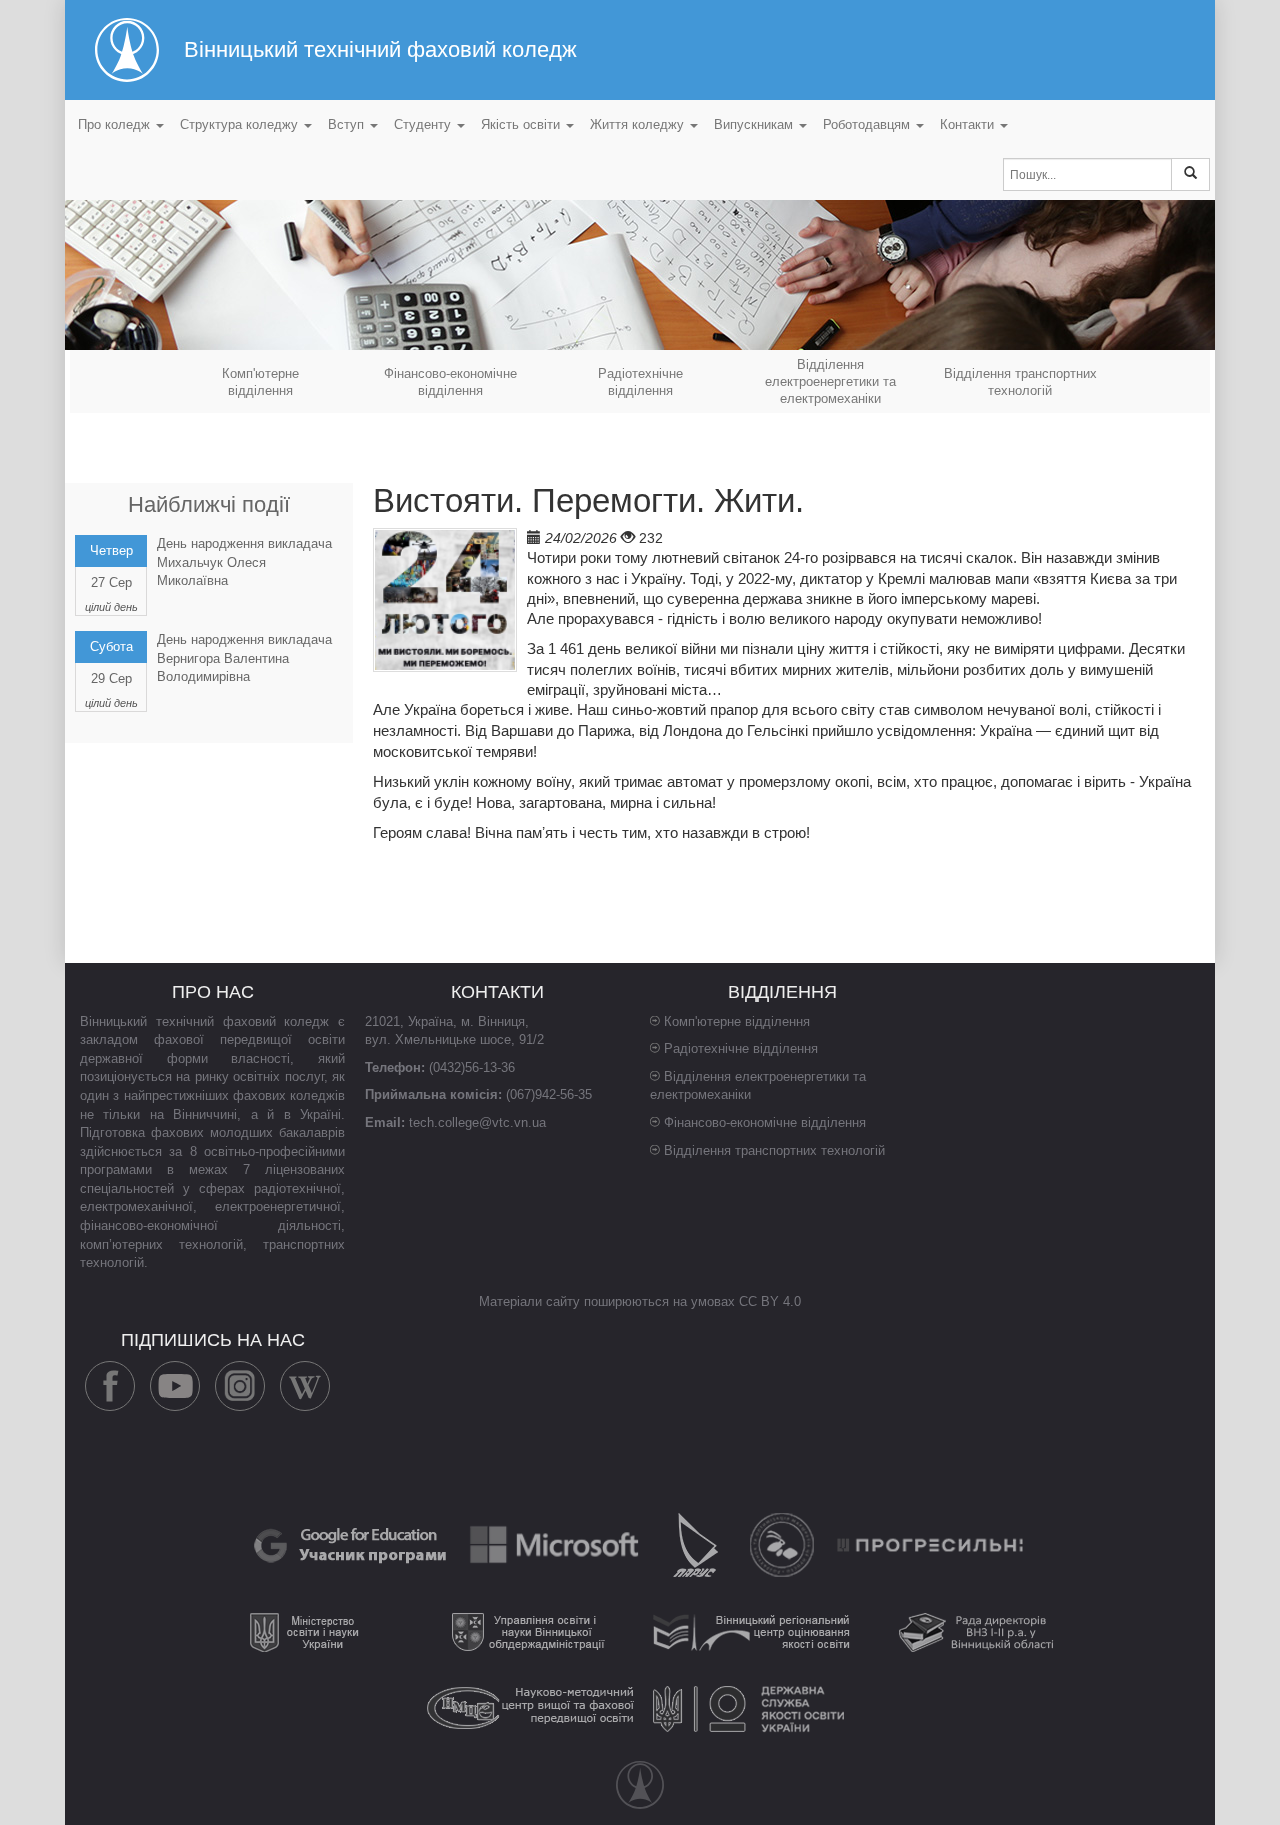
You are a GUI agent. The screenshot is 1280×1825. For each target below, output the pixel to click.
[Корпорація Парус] (697, 1544)
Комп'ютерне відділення (737, 1021)
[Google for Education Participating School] (352, 1544)
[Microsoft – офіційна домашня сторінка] (556, 1544)
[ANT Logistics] (784, 1544)
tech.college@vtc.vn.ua (477, 1122)
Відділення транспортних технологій (774, 1150)
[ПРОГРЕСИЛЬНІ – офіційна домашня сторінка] (931, 1544)
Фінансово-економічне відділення (765, 1122)
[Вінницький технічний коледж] (640, 1785)
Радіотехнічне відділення (741, 1048)
